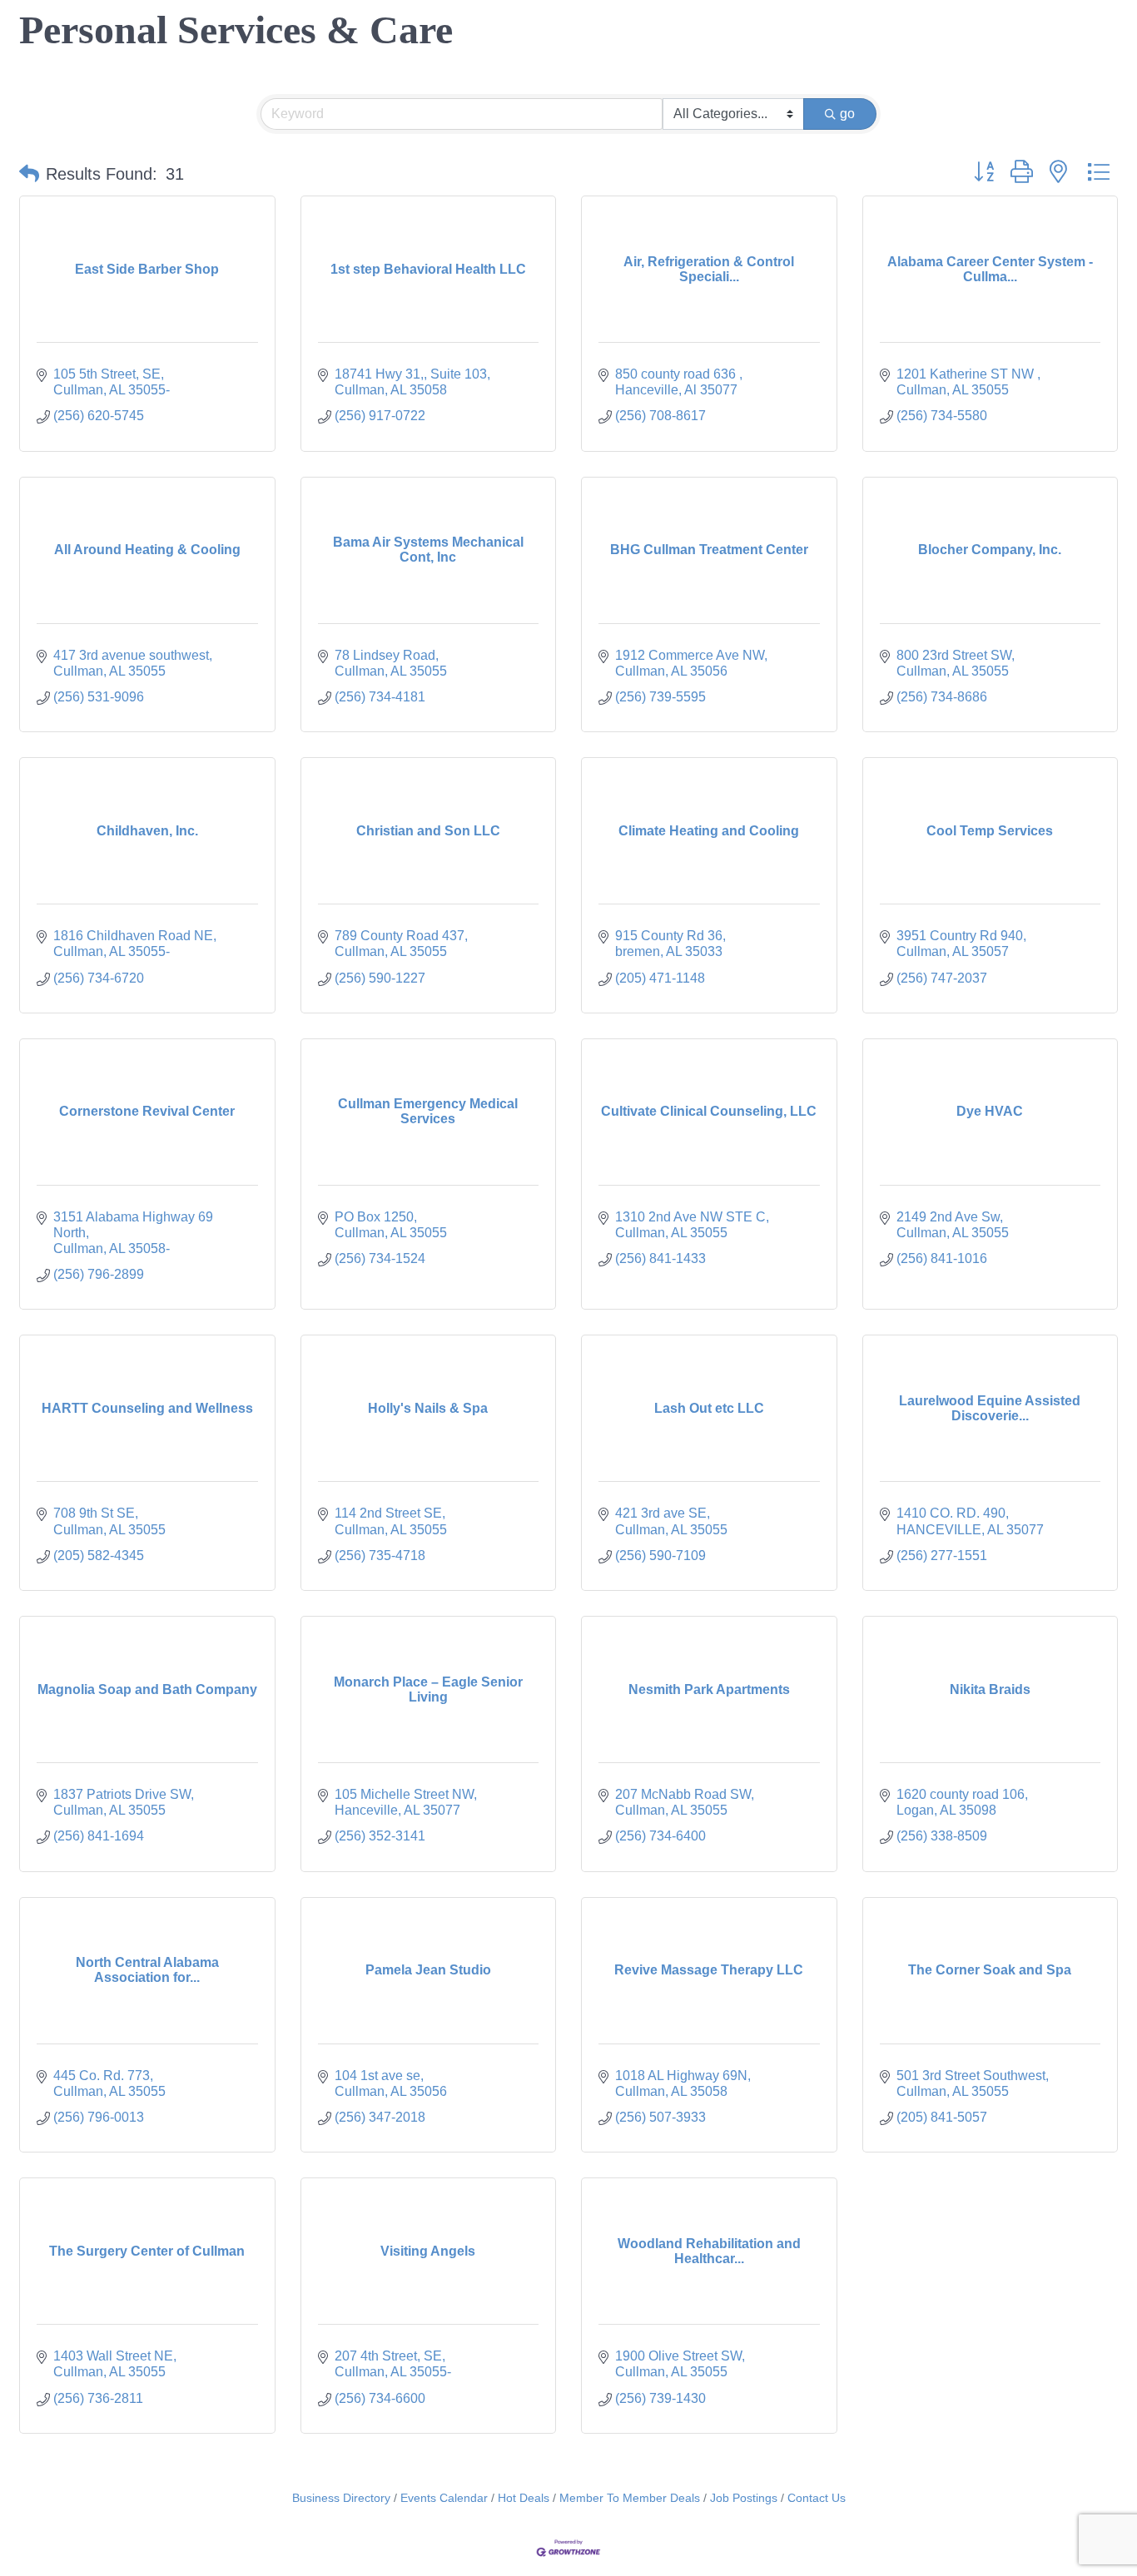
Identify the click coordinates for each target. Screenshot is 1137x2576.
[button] (29, 174)
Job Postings (744, 2498)
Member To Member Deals (630, 2498)
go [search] (847, 114)
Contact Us (817, 2498)
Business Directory (341, 2498)
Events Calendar (444, 2498)
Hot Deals (524, 2498)
